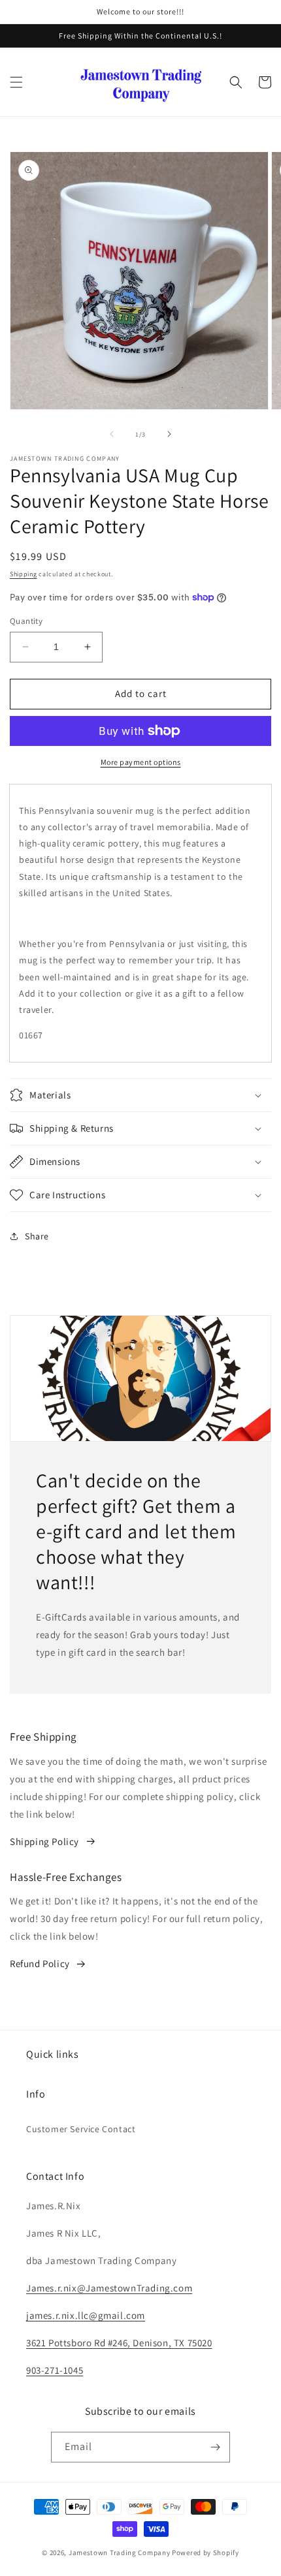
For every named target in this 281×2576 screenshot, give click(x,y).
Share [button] (37, 1236)
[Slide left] (112, 434)
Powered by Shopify (206, 2553)
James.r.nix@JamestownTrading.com (109, 2288)
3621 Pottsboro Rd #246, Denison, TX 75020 (119, 2343)
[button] (16, 82)
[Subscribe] (215, 2447)
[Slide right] (169, 434)
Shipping (24, 574)
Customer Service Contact (81, 2129)
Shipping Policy (44, 1841)
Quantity (26, 621)
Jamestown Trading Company (120, 2553)
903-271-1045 (55, 2370)
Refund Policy (40, 1963)
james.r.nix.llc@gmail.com (86, 2315)
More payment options (141, 762)
